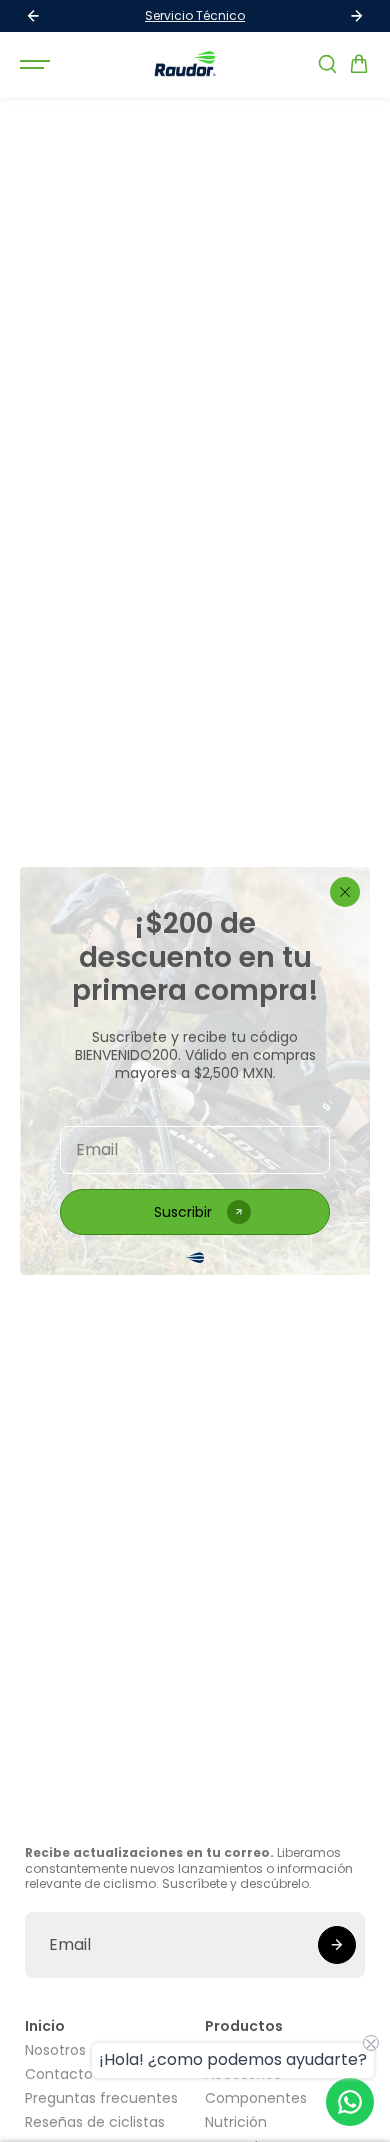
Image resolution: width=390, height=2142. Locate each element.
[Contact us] (350, 2102)
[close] (345, 892)
